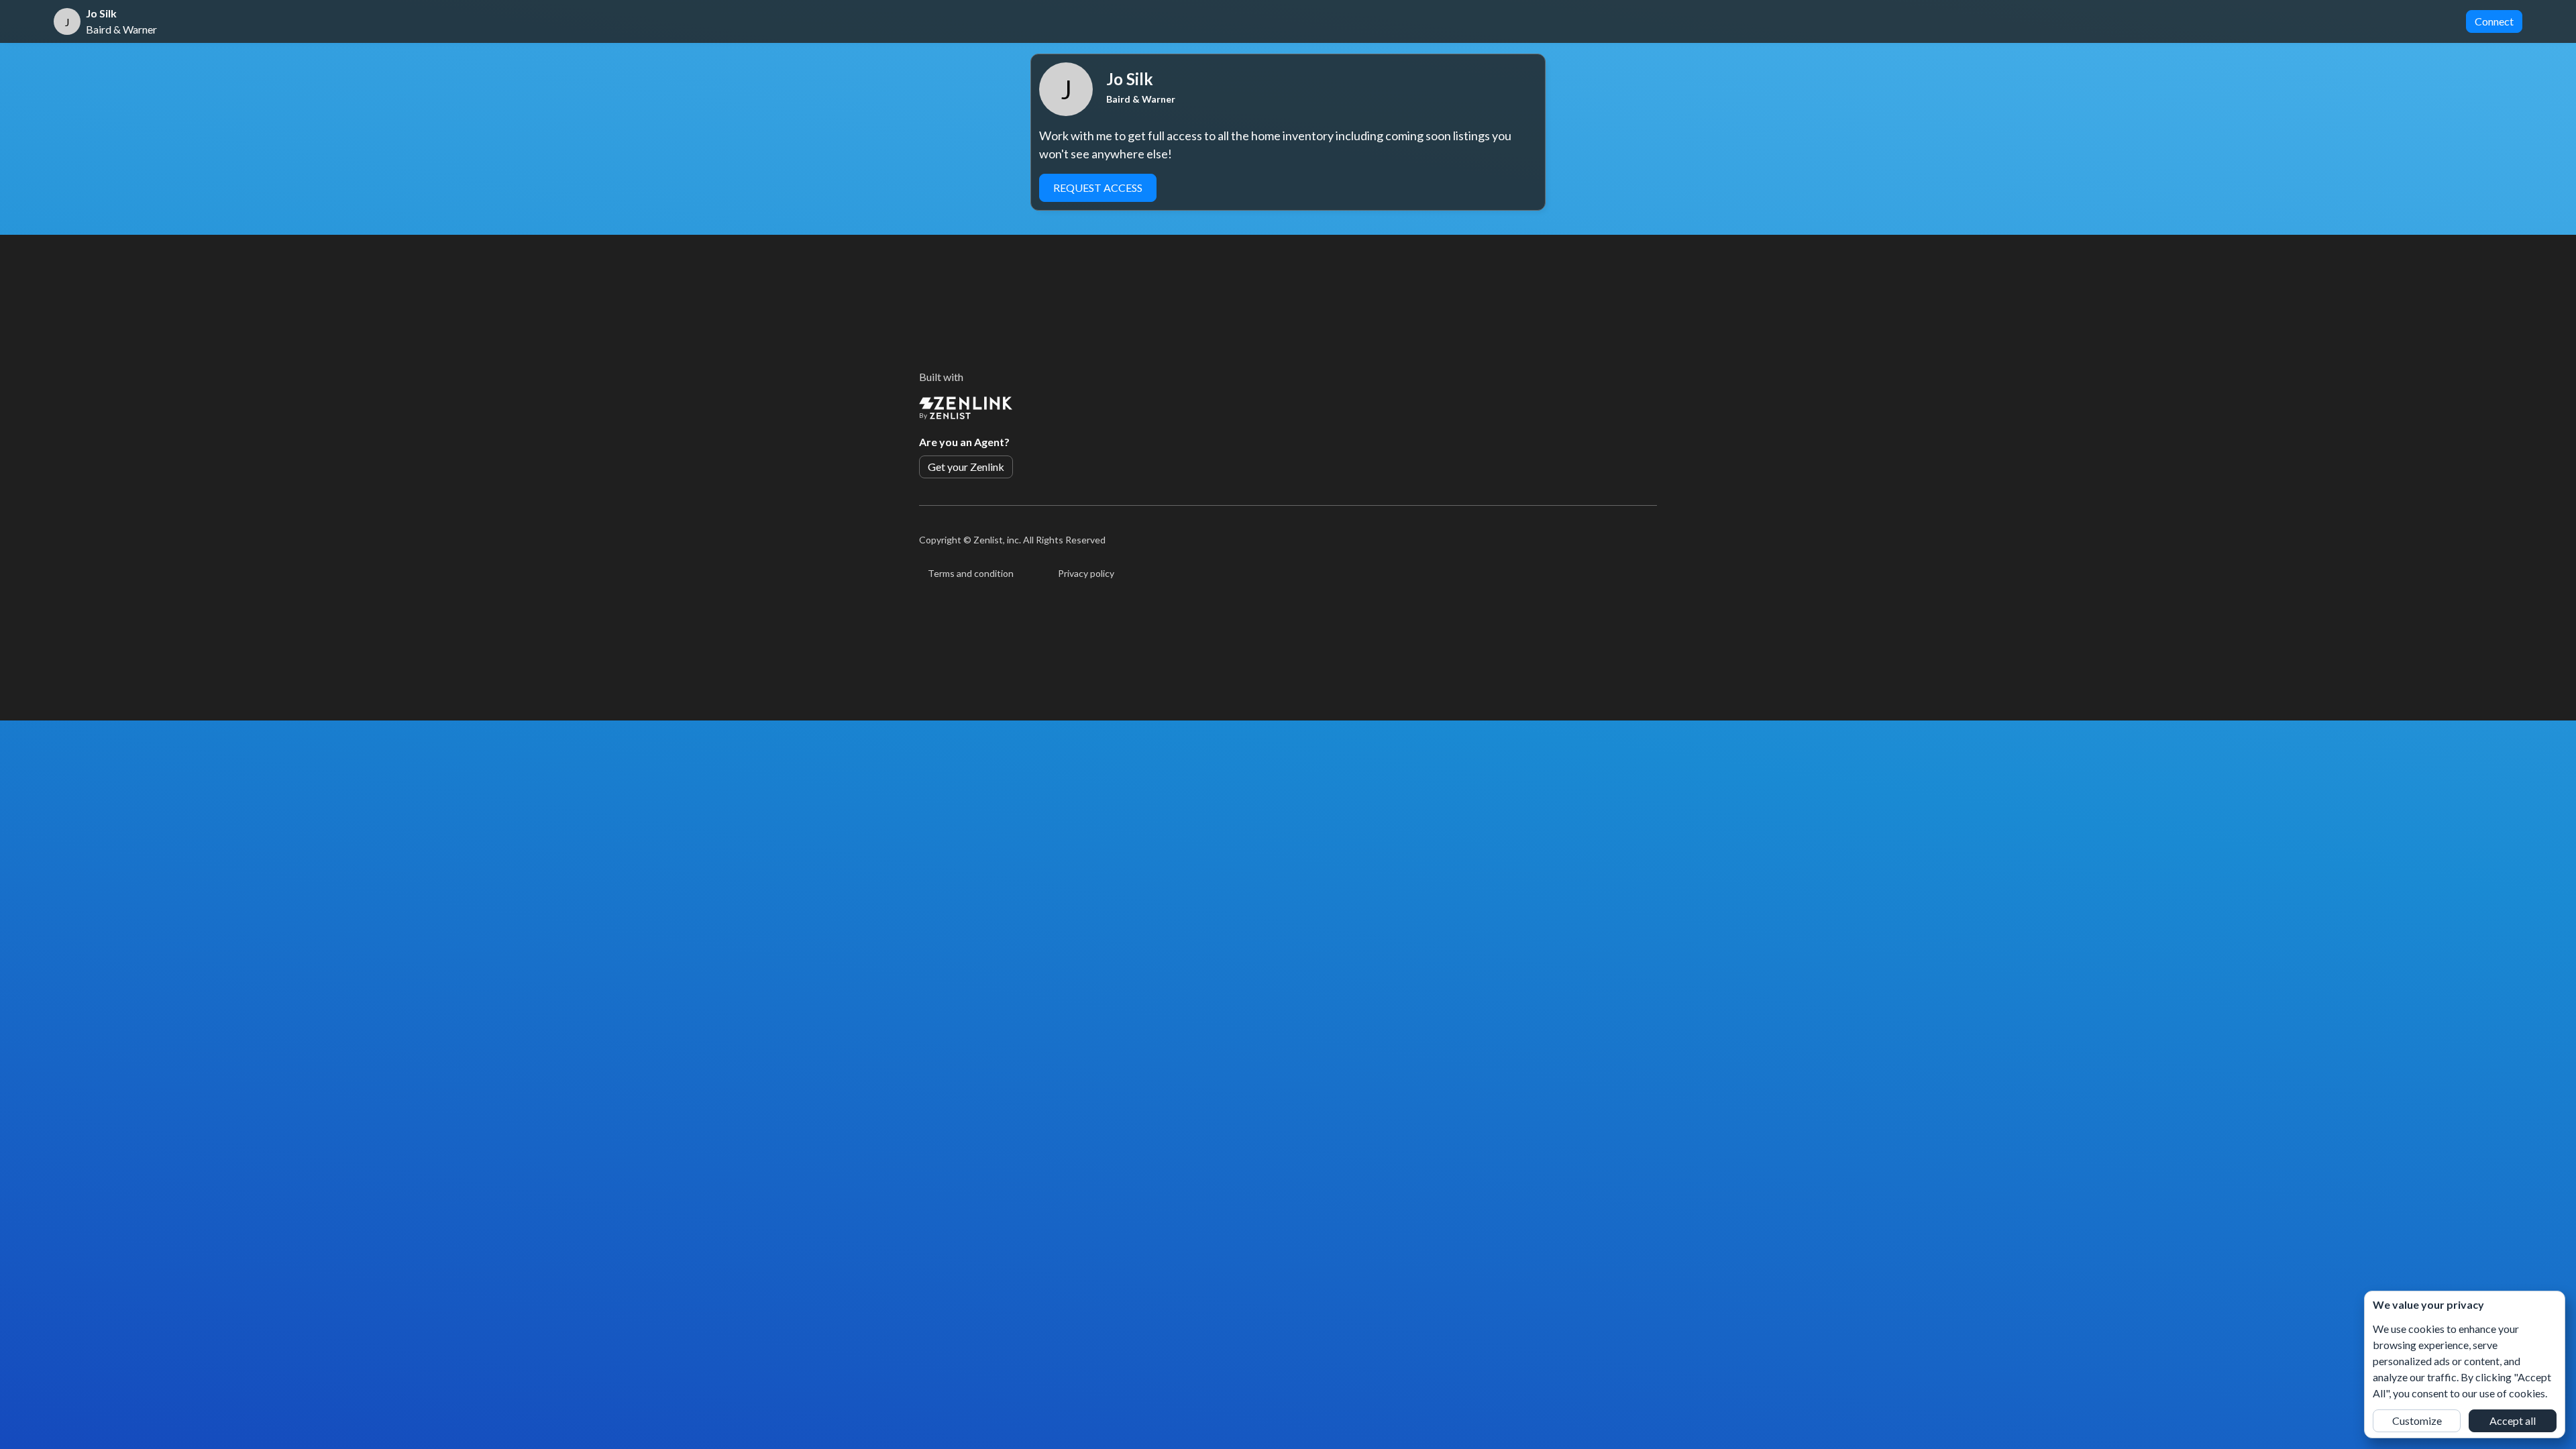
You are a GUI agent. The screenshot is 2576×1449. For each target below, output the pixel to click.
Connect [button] (2494, 21)
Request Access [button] (1098, 187)
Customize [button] (2417, 1420)
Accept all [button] (2513, 1420)
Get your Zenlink (966, 467)
